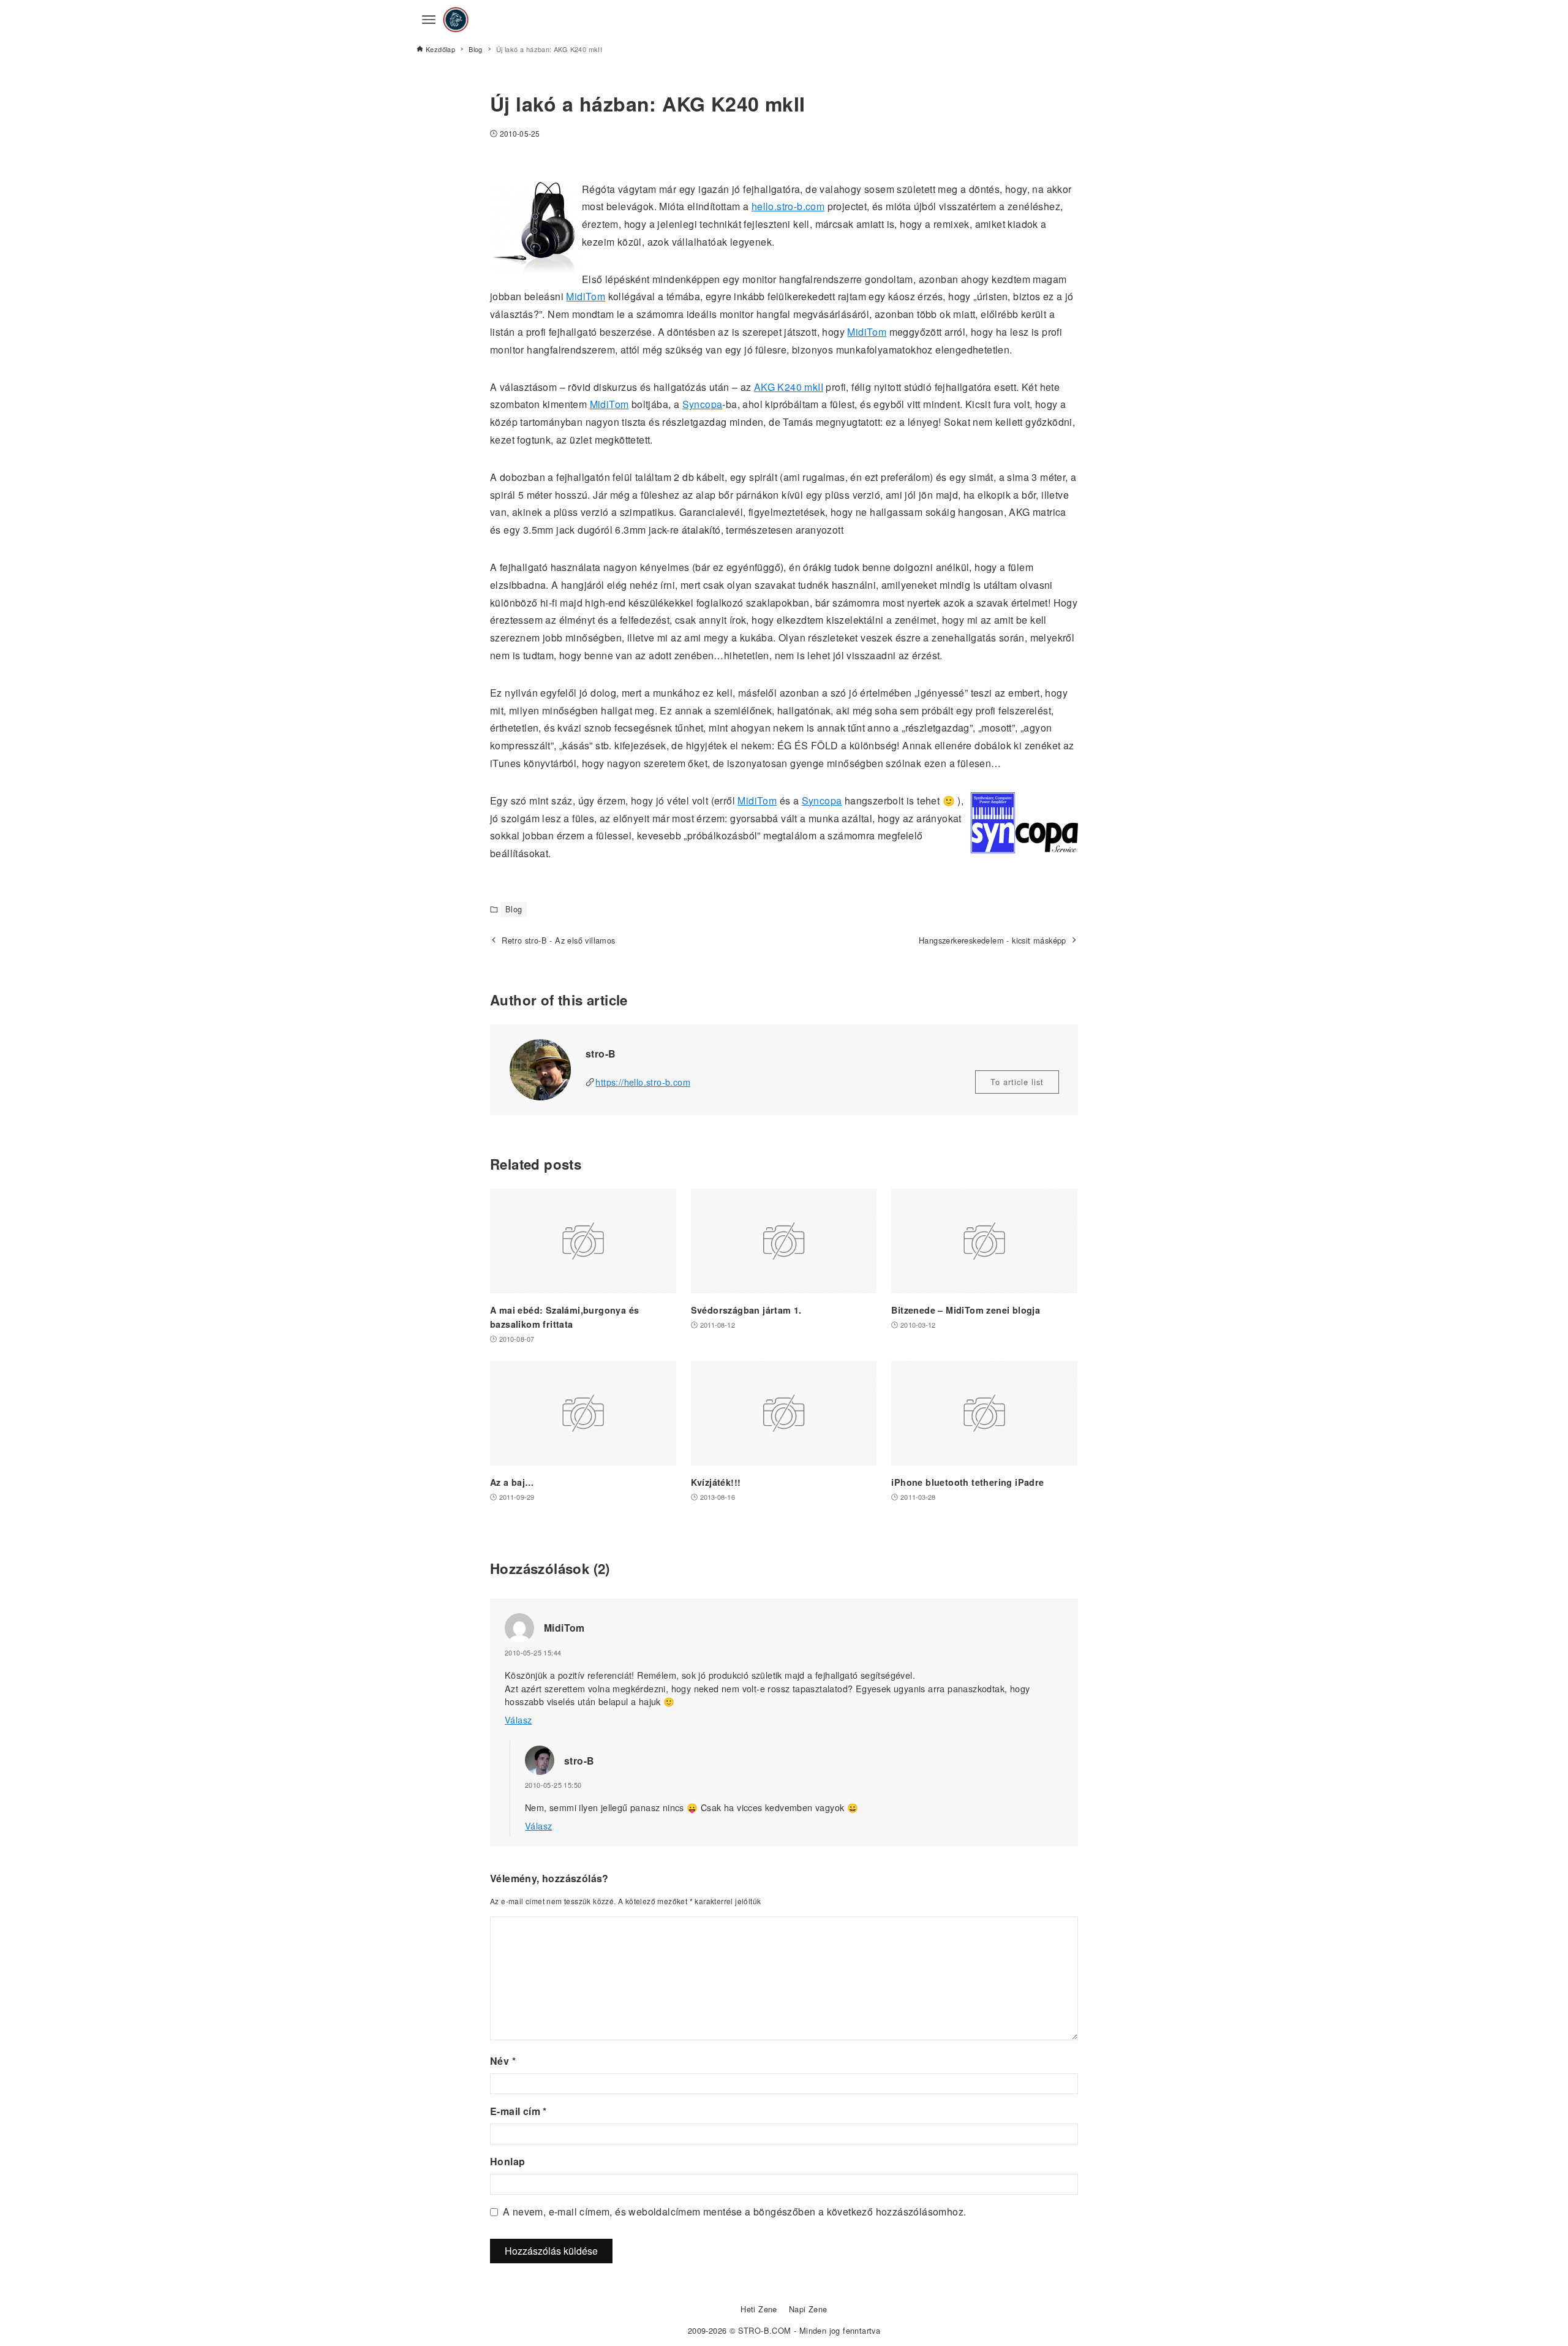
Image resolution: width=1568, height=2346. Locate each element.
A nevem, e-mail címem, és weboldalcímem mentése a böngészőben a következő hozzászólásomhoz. (734, 2212)
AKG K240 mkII (789, 387)
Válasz (518, 1720)
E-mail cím (518, 2111)
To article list (1017, 1082)
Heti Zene (759, 2309)
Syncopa (703, 404)
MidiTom (586, 296)
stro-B (579, 1761)
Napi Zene (808, 2309)
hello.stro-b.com (788, 206)
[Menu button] (429, 20)
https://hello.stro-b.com (643, 1082)
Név (503, 2061)
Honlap (507, 2161)
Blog (514, 909)
